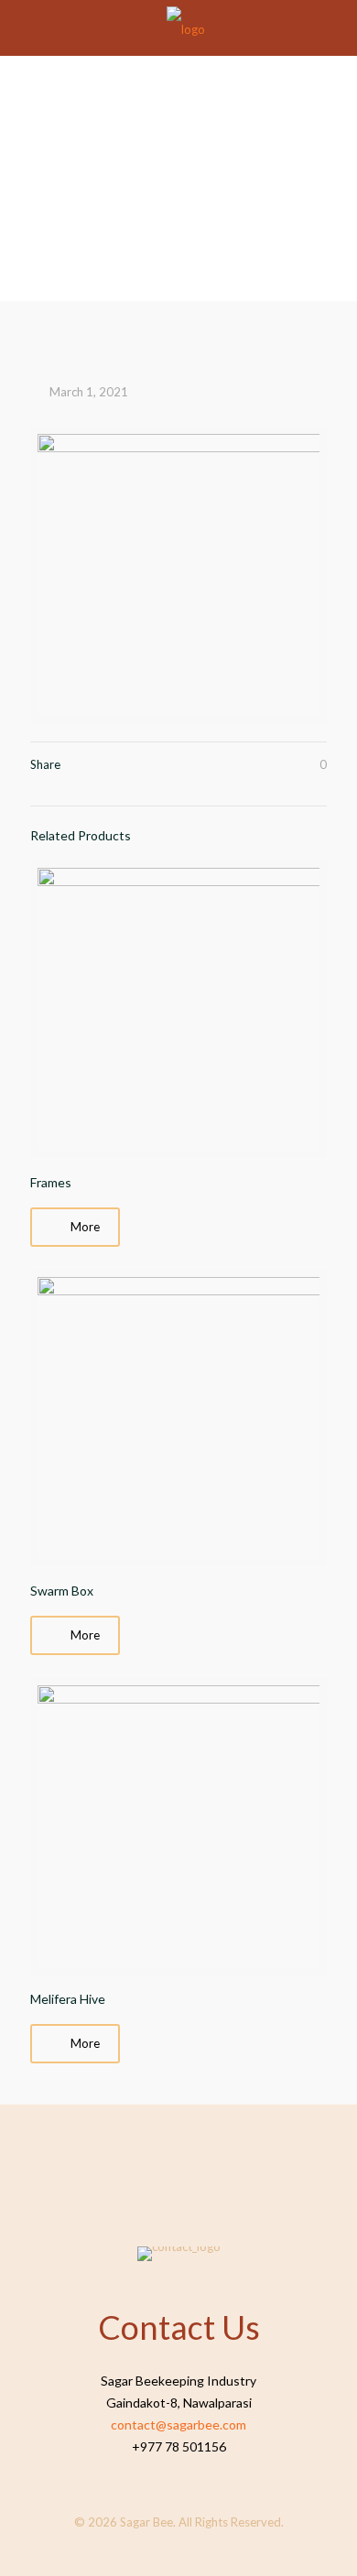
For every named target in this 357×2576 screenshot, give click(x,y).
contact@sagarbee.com (178, 2424)
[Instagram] (191, 2548)
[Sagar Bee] (185, 27)
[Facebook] (166, 2548)
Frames (51, 1182)
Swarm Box (62, 1591)
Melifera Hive (68, 1999)
